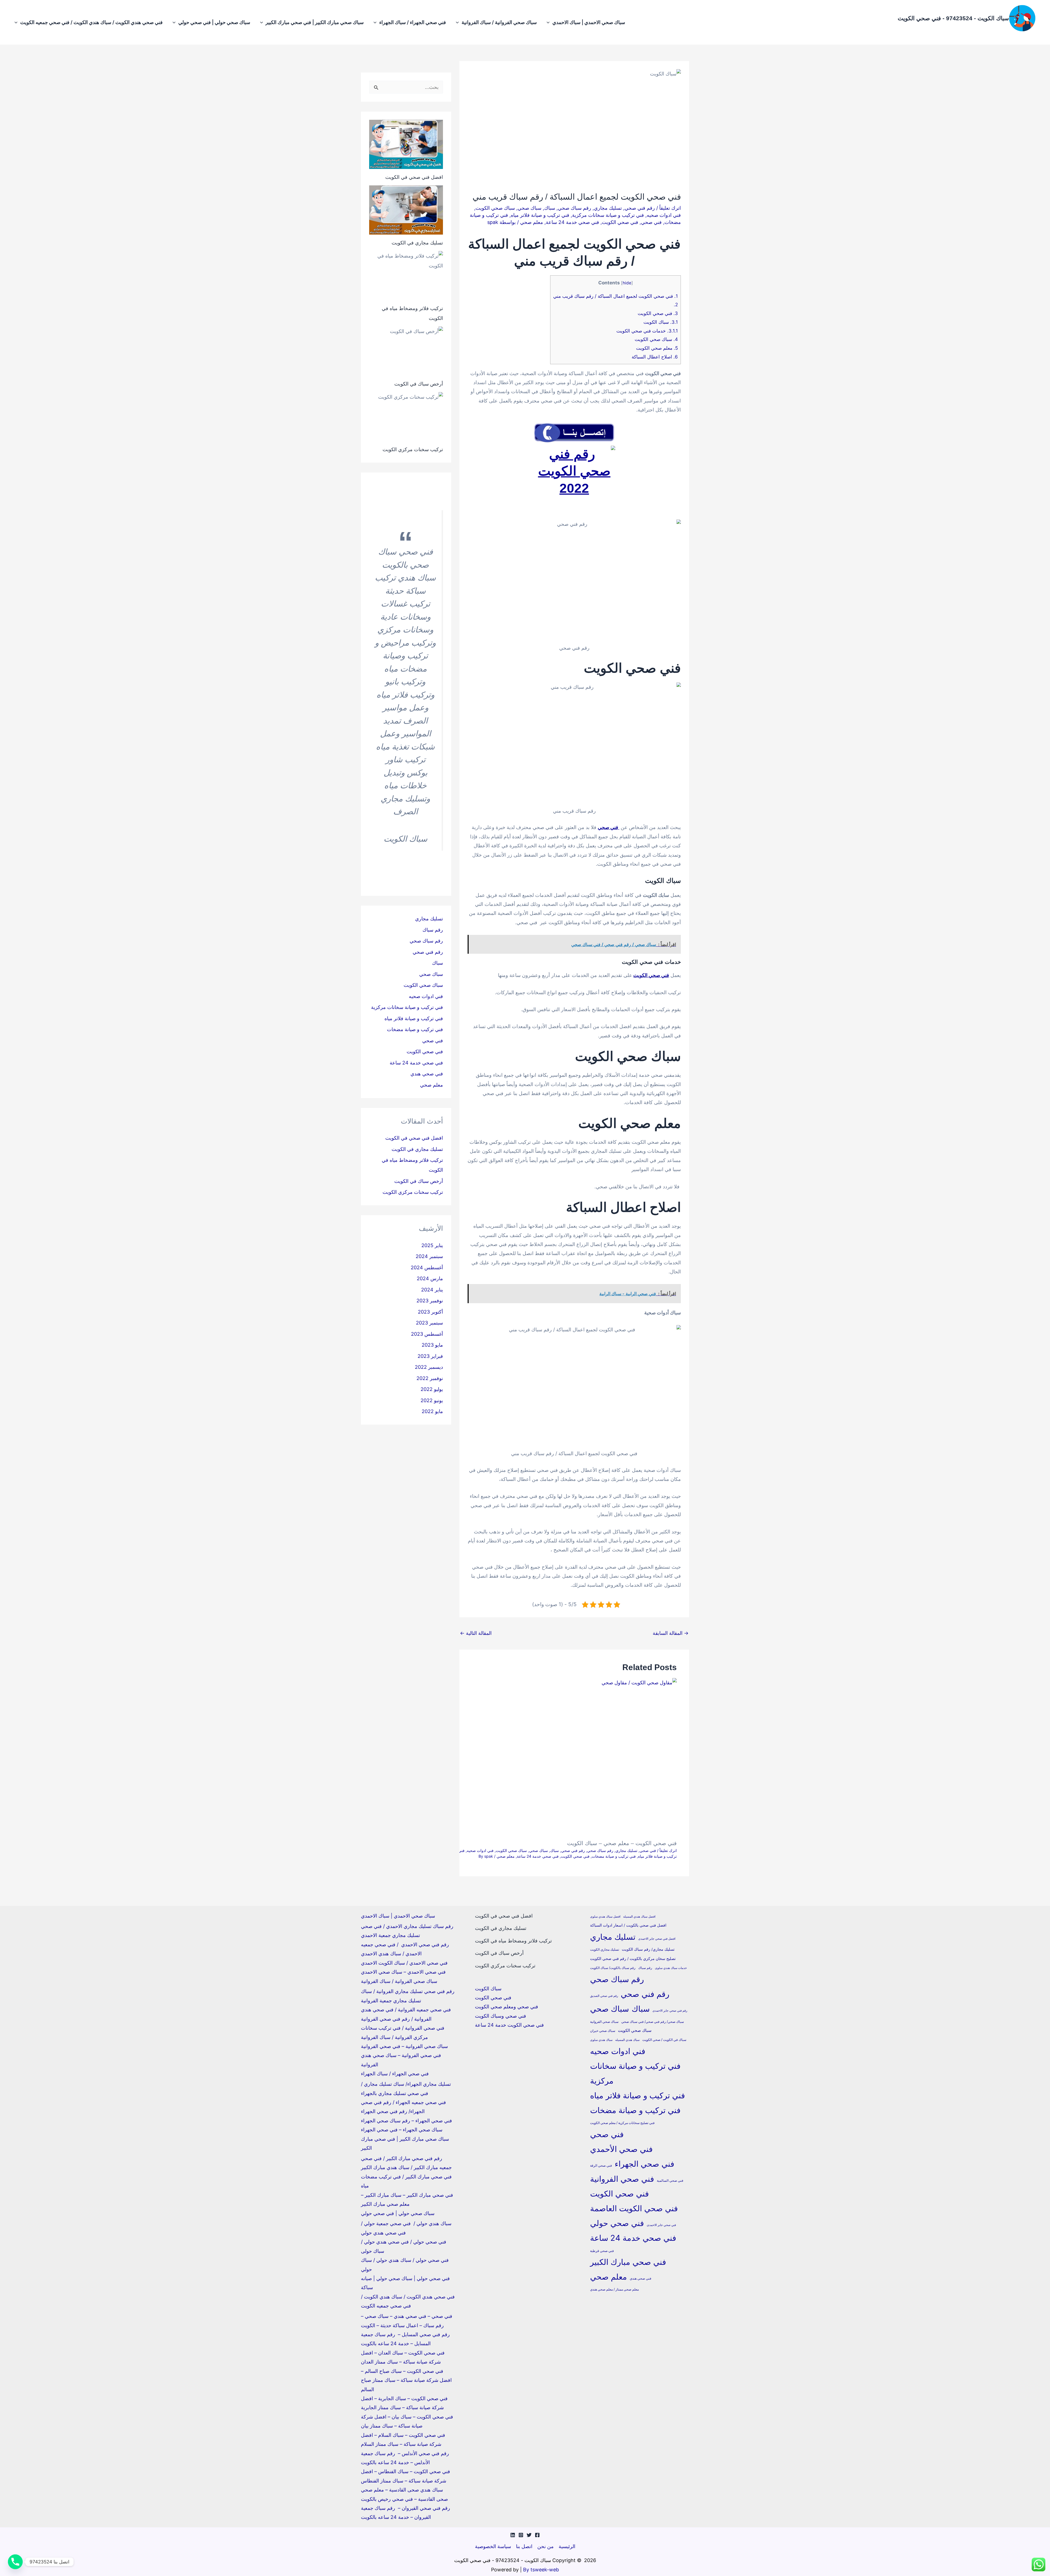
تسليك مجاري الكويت (605, 1949)
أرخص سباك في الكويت (419, 384)
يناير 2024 (432, 1290)
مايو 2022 (432, 1411)
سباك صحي (530, 208)
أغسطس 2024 (427, 1267)
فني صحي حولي (617, 2223)
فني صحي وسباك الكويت (501, 2016)
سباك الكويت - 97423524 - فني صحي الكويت (953, 18)
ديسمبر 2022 (429, 1367)
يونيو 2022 (432, 1400)
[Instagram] (521, 2535)
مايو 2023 (432, 1345)
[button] (549, 22)
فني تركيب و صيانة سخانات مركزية (608, 215)
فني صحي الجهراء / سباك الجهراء (413, 22)
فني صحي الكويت (620, 222)
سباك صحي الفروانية (604, 2022)
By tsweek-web (541, 2570)
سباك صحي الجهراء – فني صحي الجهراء (402, 2130)
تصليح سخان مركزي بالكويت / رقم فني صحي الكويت (633, 1959)
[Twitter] (529, 2535)
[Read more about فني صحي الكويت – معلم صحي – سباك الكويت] (537, 1757)
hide (627, 283)
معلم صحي (532, 222)
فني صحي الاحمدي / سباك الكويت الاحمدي (404, 1963)
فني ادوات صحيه (664, 215)
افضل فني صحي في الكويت (414, 177)
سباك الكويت (660, 322)
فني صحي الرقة (601, 2165)
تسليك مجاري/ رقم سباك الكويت (648, 1949)
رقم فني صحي (640, 208)
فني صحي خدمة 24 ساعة (572, 222)
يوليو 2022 (432, 1389)
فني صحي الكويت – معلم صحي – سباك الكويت (622, 1843)
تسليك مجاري (608, 208)
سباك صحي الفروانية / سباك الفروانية (499, 22)
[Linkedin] (513, 2535)
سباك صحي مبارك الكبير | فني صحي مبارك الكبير (315, 22)
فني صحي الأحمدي (621, 2149)
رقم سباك (433, 930)
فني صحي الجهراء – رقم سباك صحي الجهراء (406, 2121)
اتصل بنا (524, 2546)
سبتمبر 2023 (429, 1323)
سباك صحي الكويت (495, 208)
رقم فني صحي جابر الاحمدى (670, 2011)
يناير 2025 (432, 1245)
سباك (550, 208)
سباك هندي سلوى (601, 2040)
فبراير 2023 (430, 1356)
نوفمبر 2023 (430, 1301)
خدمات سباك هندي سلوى (671, 1968)
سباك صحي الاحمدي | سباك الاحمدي (589, 22)
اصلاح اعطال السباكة (654, 357)
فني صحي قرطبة (602, 2251)
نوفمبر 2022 (430, 1378)
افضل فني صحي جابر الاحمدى (657, 1939)
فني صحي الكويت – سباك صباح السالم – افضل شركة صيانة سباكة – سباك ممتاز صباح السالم (406, 2380)
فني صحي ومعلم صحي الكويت (507, 2007)
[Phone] (15, 2562)
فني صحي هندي (427, 1074)
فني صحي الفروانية (622, 2179)
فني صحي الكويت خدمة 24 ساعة (509, 2025)
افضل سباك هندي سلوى (605, 1917)
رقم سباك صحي (574, 208)
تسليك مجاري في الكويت (417, 243)
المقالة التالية (476, 1633)
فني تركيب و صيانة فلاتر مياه (540, 215)
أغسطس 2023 (427, 1334)
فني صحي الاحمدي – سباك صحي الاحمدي (403, 1972)
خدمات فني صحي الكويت (647, 331)
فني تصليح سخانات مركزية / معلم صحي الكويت (622, 2123)
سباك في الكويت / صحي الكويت (664, 2040)
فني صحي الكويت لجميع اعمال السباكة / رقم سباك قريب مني (616, 296)
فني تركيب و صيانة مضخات (614, 1856)
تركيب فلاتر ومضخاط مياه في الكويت (513, 1941)
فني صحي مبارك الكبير (628, 2262)
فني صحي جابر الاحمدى (661, 2225)
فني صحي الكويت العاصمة (634, 2208)
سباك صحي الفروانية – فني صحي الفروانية (404, 2046)
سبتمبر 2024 (429, 1256)
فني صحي (651, 222)
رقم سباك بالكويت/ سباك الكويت (613, 1968)
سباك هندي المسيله (627, 2040)
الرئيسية (567, 2546)
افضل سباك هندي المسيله (639, 1917)
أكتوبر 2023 (430, 1312)
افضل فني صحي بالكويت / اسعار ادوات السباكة (628, 1925)
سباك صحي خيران (603, 2031)
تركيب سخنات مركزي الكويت (413, 449)
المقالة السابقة (671, 1633)
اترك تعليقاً (670, 208)
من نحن (546, 2546)
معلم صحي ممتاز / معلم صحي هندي (614, 2289)
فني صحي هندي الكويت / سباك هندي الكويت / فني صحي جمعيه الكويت (91, 22)
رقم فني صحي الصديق (604, 1996)
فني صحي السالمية (670, 2180)
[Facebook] (537, 2535)
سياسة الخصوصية (493, 2546)
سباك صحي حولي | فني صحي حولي (214, 22)
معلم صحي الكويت (657, 348)
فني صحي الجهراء (644, 2164)
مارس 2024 (430, 1278)
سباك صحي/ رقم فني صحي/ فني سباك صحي (653, 2022)
